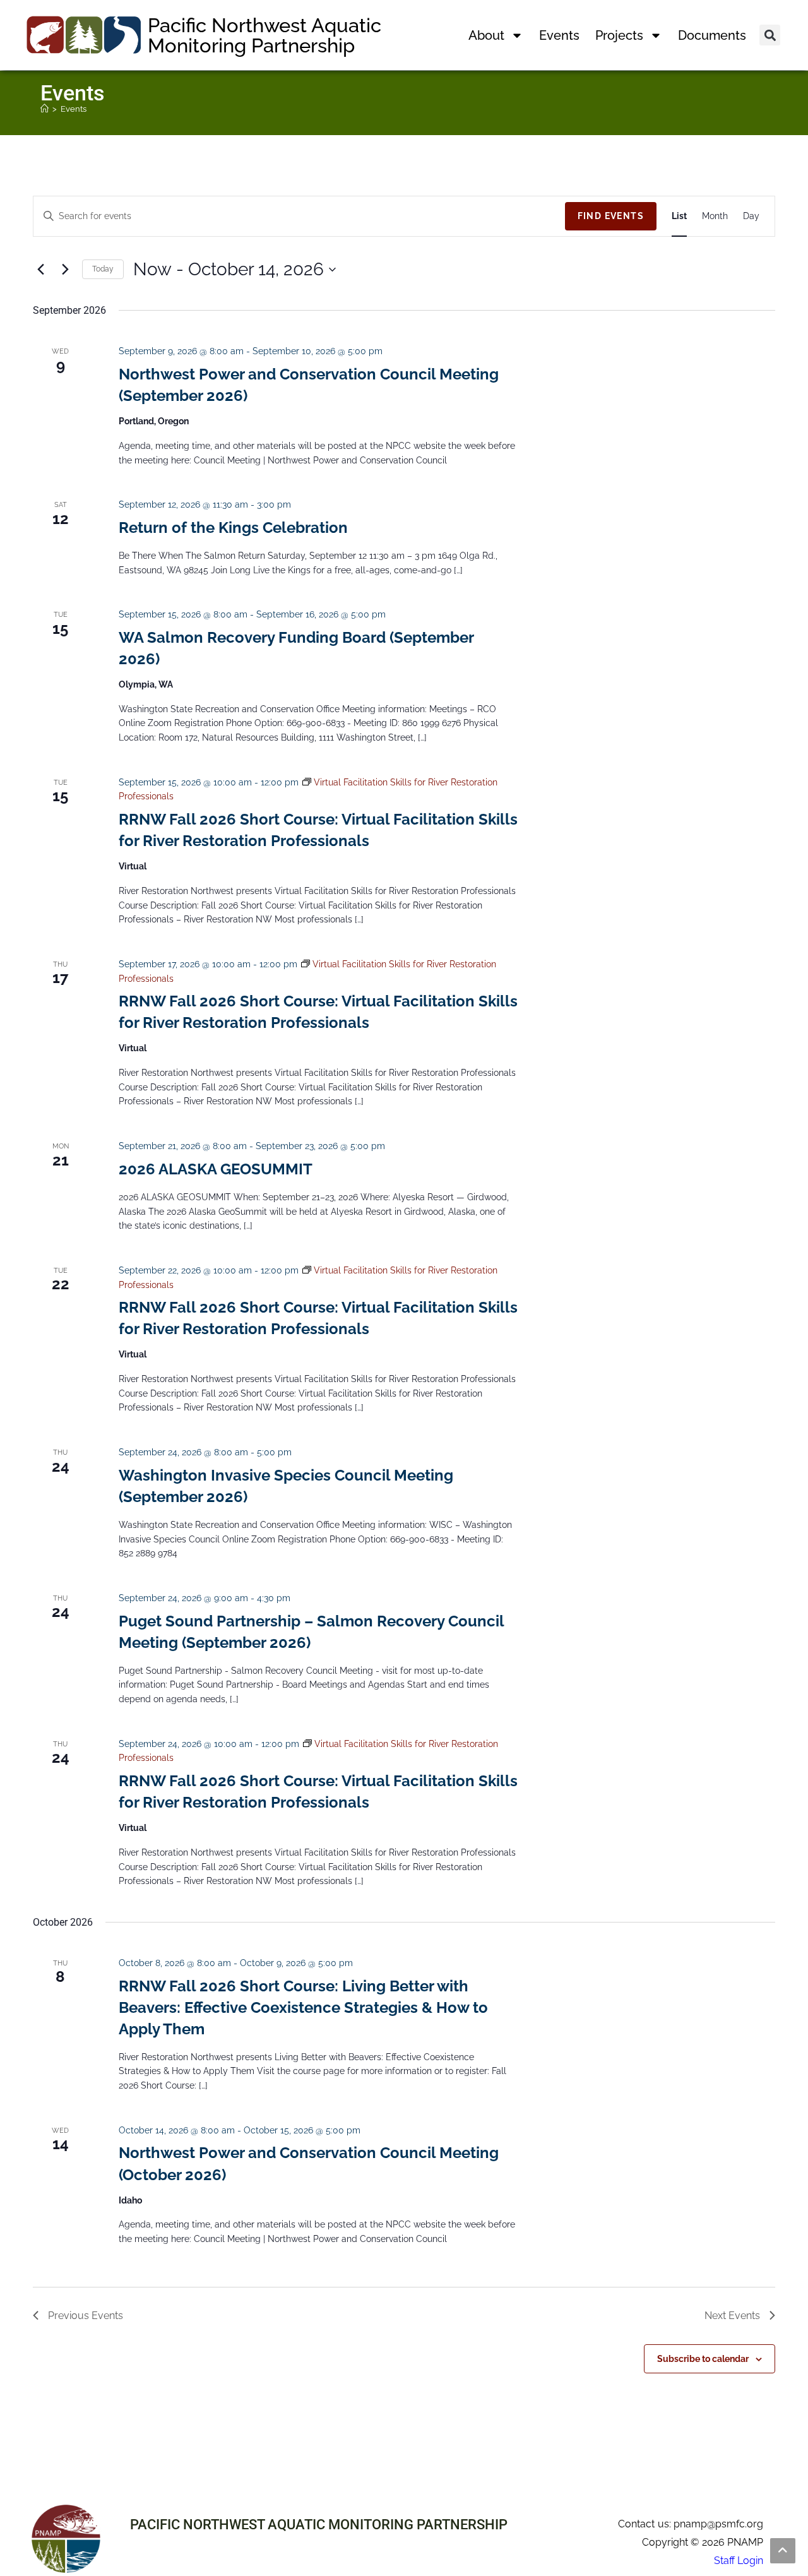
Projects (619, 35)
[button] (770, 35)
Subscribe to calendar (703, 2359)
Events (559, 35)
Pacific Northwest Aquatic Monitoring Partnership (264, 35)
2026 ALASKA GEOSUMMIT (216, 1169)
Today (103, 269)
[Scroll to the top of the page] (783, 2551)
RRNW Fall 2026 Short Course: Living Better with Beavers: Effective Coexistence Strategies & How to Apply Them (303, 2007)
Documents (712, 35)
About (486, 35)
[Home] (45, 109)
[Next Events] (65, 270)
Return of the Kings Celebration (233, 528)
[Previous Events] (40, 270)
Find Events (611, 216)
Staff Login (739, 2561)
